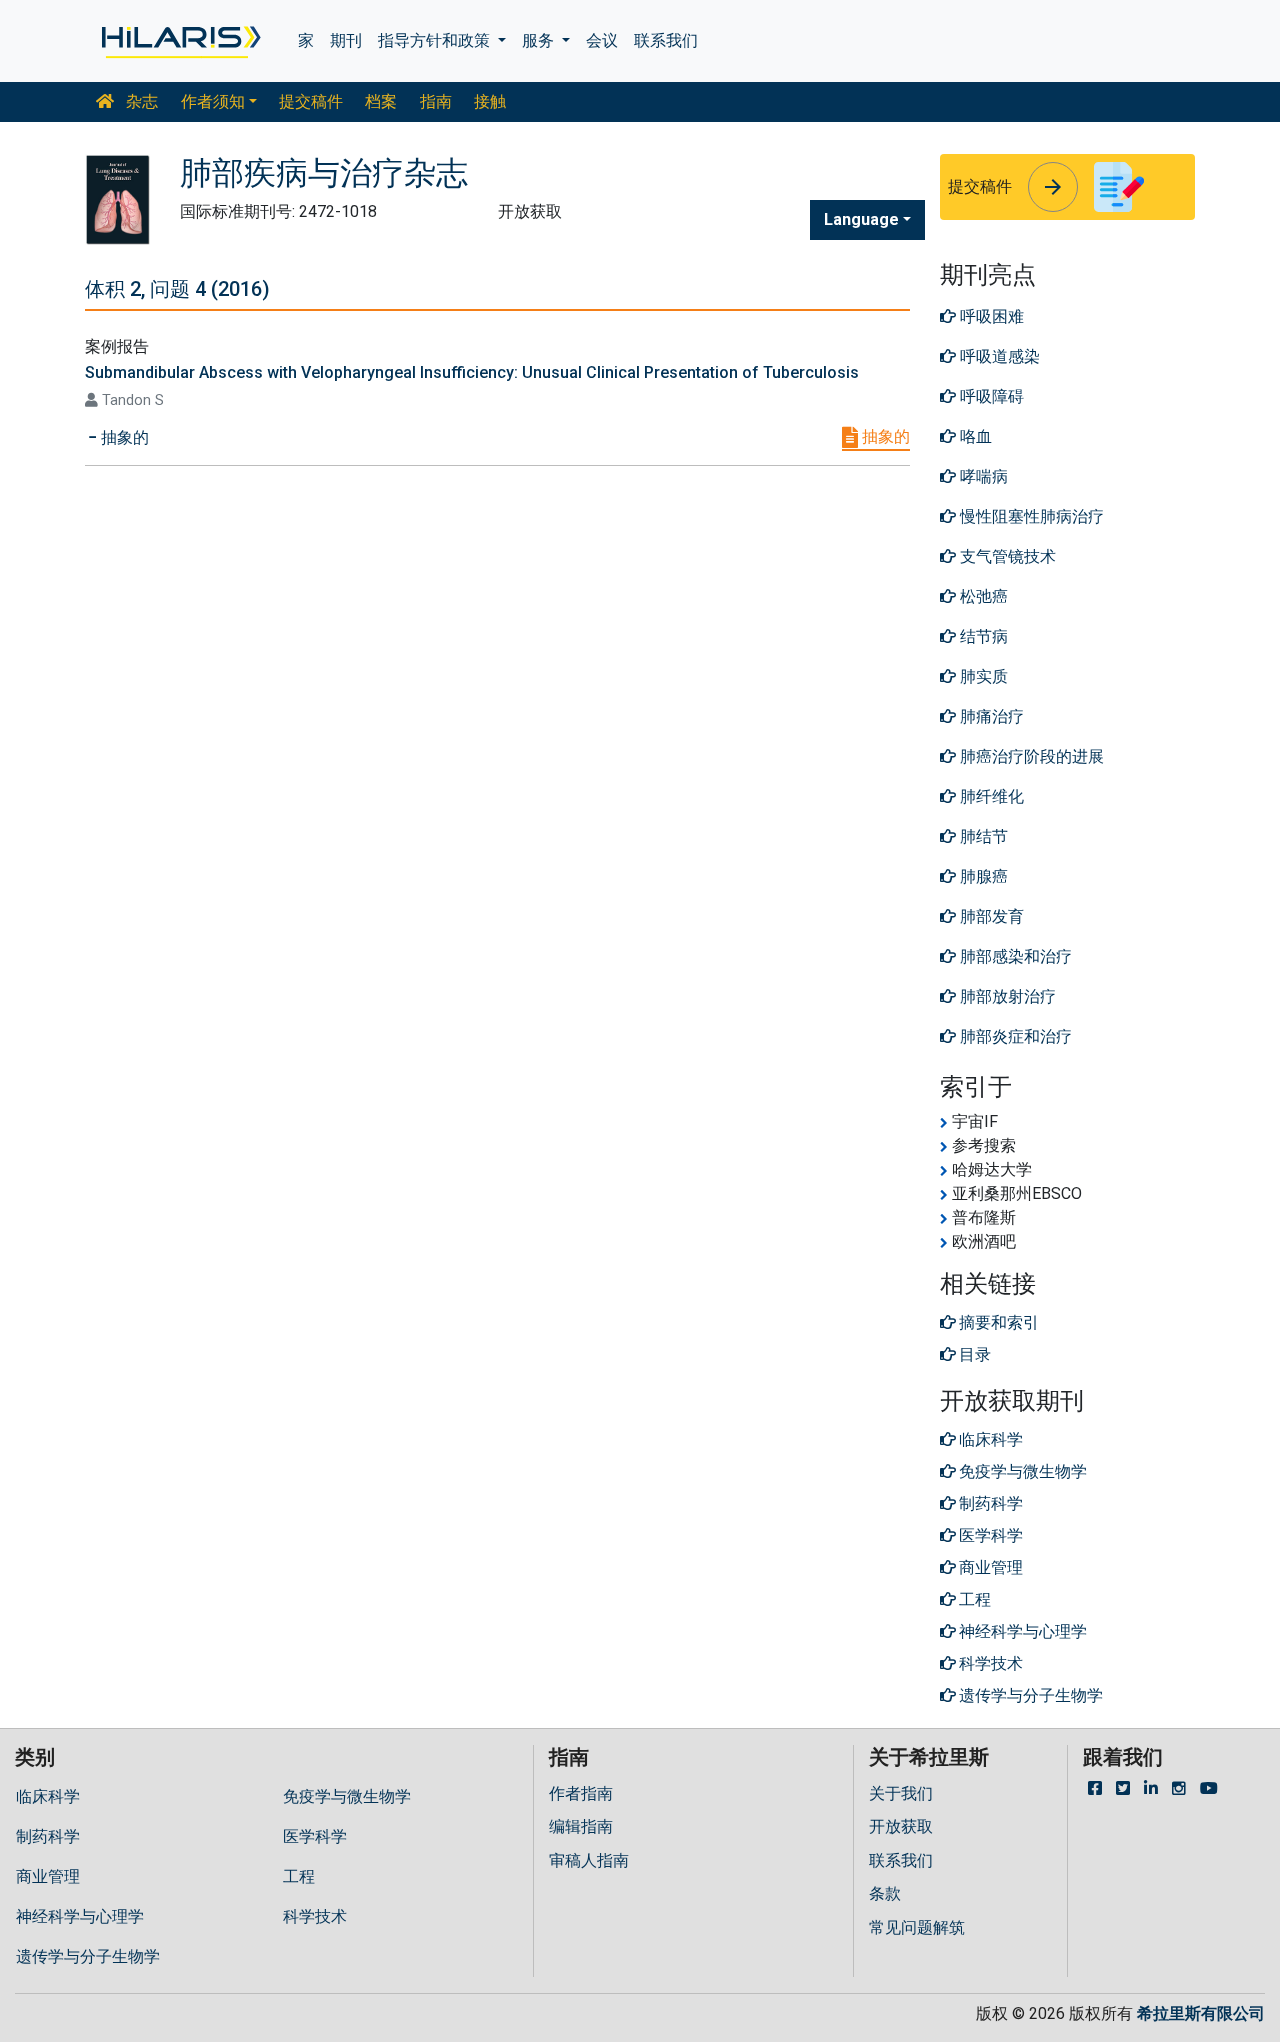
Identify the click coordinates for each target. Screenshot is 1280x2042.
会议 (602, 40)
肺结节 (982, 836)
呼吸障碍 (990, 396)
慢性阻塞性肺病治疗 (1030, 516)
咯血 (974, 436)
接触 (490, 101)
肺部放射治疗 (1006, 996)
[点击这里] (179, 41)
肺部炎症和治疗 (1014, 1036)
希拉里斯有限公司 (1201, 2013)
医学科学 (315, 1836)
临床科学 (48, 1796)
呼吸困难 (990, 316)
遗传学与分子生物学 (88, 1956)
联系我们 (666, 40)
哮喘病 (982, 476)
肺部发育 (990, 916)
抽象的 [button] (123, 437)
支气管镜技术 (1006, 556)
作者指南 (581, 1793)
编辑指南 (581, 1826)
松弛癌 (982, 596)
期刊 (346, 40)
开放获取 (901, 1826)
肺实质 (982, 676)
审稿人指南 (589, 1860)
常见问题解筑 (917, 1927)
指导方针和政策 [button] (436, 40)
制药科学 (48, 1836)
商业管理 (48, 1876)
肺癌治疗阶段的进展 (1030, 756)
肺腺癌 (982, 876)
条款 (885, 1893)
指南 (436, 101)
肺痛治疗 (990, 716)
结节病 (982, 636)
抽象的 (884, 436)
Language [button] (861, 219)
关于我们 (901, 1793)
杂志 (140, 101)
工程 (299, 1876)
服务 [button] (540, 40)
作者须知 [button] (213, 101)
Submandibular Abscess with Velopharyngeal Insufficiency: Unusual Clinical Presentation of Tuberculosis (472, 372)
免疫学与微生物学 (347, 1796)
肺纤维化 (990, 796)
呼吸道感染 (998, 356)
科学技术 (315, 1916)
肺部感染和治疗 (1014, 956)
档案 (381, 101)
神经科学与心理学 (80, 1916)
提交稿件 (311, 101)
